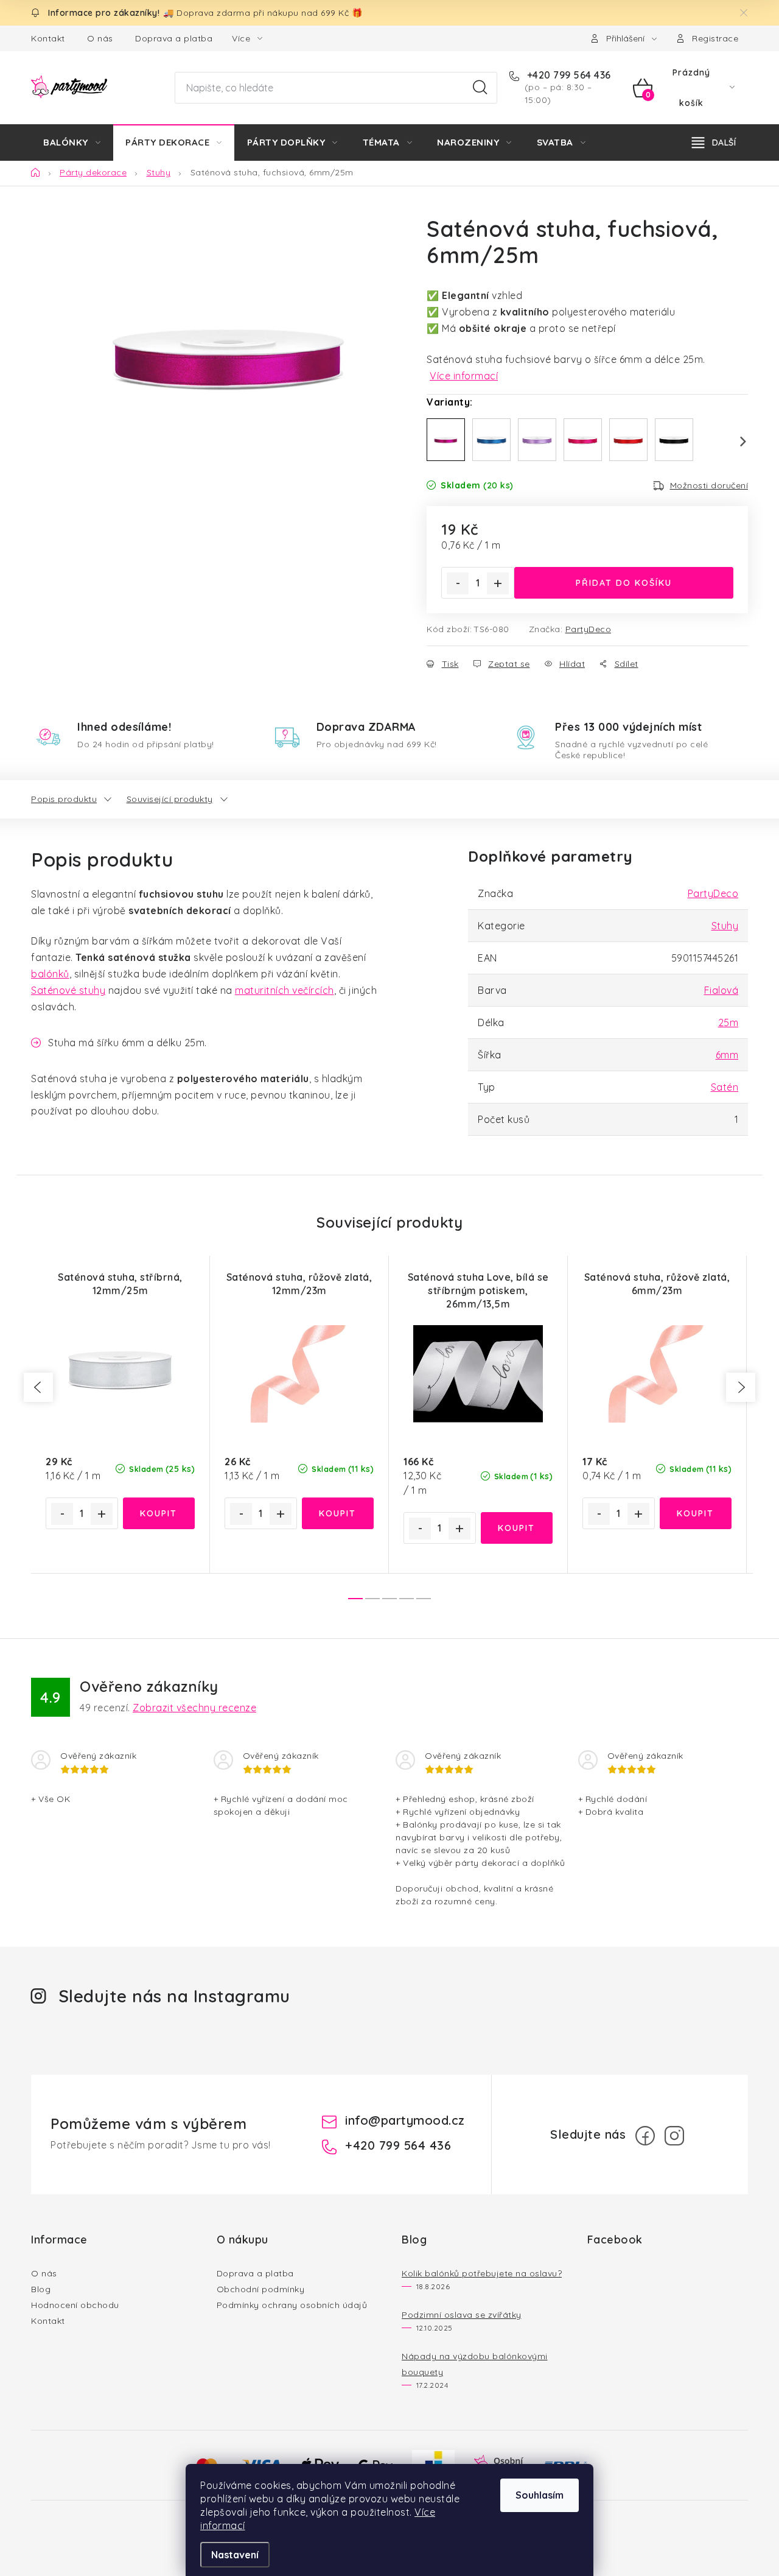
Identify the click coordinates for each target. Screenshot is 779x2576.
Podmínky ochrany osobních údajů (292, 2305)
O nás (100, 38)
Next (736, 442)
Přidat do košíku (624, 583)
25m (728, 1022)
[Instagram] (674, 2136)
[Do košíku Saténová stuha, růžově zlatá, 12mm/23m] (338, 1513)
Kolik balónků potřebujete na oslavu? (482, 2273)
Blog (41, 2289)
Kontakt (48, 38)
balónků (50, 974)
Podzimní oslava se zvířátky (462, 2315)
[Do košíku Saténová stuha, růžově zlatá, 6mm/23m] (696, 1513)
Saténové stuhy (68, 990)
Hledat (480, 88)
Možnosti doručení (709, 485)
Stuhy (725, 926)
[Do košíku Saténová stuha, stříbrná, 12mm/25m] (159, 1513)
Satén (725, 1087)
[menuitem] (72, 143)
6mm (727, 1055)
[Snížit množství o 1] (458, 583)
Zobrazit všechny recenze (194, 1708)
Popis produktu (64, 799)
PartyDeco (589, 629)
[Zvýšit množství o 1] (498, 583)
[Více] (714, 143)
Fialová (721, 990)
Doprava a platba (174, 38)
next (741, 1387)
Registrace (715, 38)
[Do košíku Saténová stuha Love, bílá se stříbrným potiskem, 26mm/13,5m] (517, 1528)
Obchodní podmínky (261, 2289)
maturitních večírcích (285, 990)
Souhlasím (540, 2495)
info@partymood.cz (405, 2120)
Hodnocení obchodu (75, 2305)
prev (38, 1387)
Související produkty (170, 799)
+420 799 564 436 (568, 75)
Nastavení (235, 2555)
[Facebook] (645, 2136)
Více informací (464, 376)
